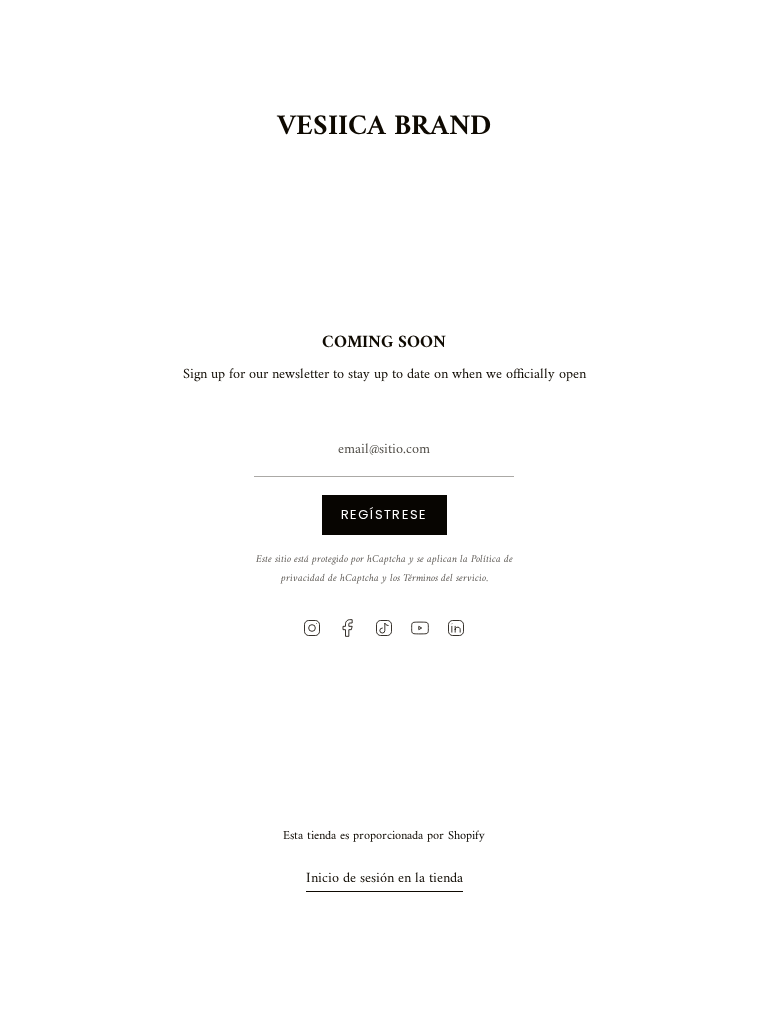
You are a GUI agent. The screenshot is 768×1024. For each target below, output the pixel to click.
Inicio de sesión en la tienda (384, 878)
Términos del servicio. (445, 578)
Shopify (466, 836)
